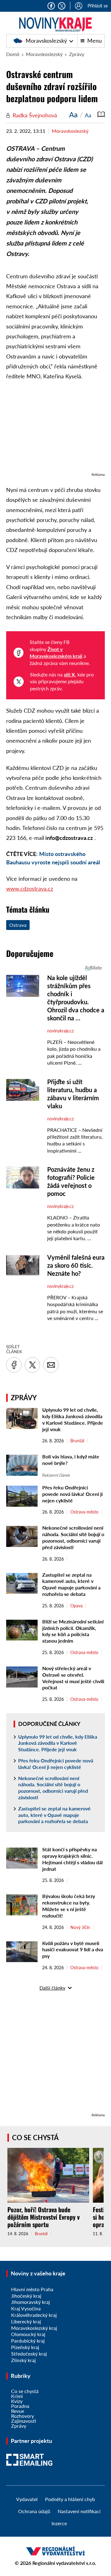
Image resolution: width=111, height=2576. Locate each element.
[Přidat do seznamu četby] (101, 115)
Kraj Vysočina (26, 2308)
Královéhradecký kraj (34, 2315)
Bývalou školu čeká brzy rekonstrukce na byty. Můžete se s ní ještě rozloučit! (69, 1906)
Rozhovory (23, 2416)
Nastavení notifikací (79, 2511)
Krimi (17, 2396)
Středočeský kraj (29, 2354)
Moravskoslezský (44, 41)
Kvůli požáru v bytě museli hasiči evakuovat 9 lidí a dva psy (73, 1950)
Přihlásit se (98, 6)
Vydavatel (27, 2499)
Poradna (20, 2406)
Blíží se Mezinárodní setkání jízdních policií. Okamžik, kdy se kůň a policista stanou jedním (73, 1631)
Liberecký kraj (26, 2321)
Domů (13, 54)
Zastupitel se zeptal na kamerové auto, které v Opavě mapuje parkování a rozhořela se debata (71, 1584)
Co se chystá (35, 2137)
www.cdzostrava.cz (30, 888)
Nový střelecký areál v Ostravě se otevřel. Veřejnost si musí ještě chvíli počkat (73, 1678)
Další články (52, 1988)
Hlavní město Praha (32, 2289)
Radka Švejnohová (35, 115)
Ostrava (18, 925)
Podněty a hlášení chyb (70, 2499)
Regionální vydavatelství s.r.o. (64, 2563)
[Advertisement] (55, 430)
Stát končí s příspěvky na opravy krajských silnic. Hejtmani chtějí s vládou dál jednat (72, 1859)
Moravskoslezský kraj (34, 2328)
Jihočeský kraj (26, 2296)
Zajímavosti (24, 2421)
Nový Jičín (80, 1927)
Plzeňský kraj (25, 2347)
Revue (18, 2411)
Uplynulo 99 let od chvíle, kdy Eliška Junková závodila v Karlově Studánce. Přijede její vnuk (73, 1419)
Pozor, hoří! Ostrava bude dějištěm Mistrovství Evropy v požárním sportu (43, 2217)
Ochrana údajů (34, 2511)
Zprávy (77, 54)
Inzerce (59, 2523)
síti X (69, 674)
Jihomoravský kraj (31, 2302)
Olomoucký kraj (28, 2334)
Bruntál (77, 1441)
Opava (76, 1606)
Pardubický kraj (28, 2341)
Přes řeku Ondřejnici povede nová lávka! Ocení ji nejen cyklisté (72, 1494)
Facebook (51, 6)
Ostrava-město (84, 1512)
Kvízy (17, 2401)
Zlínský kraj (23, 2360)
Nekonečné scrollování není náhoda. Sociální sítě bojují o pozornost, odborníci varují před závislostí (73, 1537)
